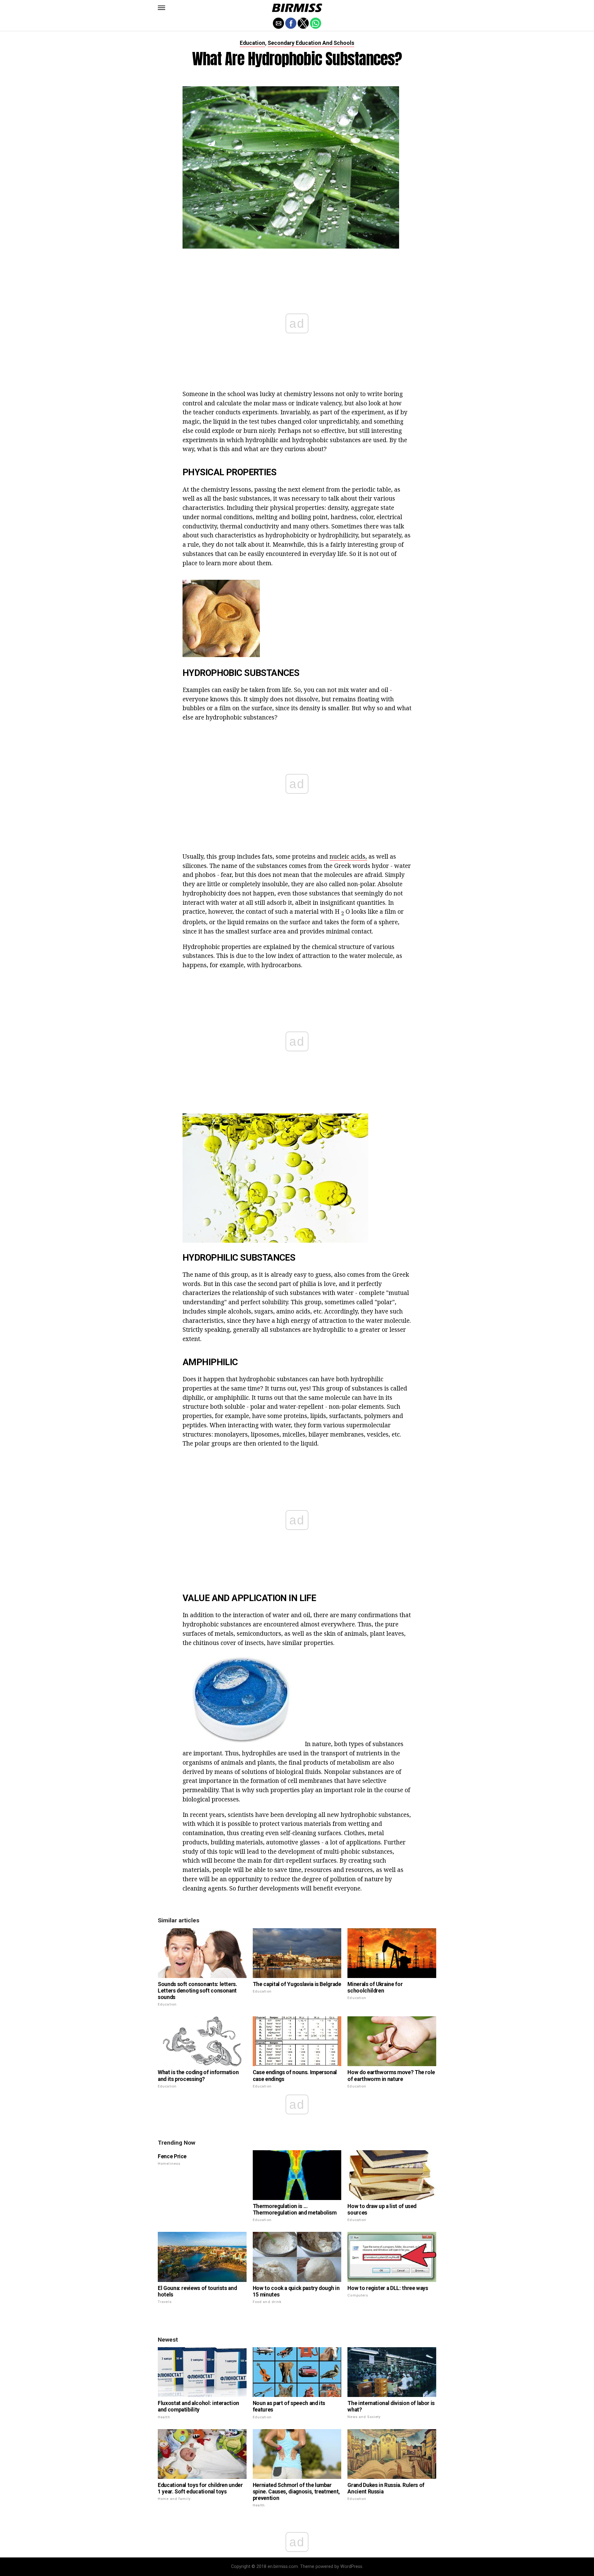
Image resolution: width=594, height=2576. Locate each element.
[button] (161, 8)
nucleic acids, (348, 856)
